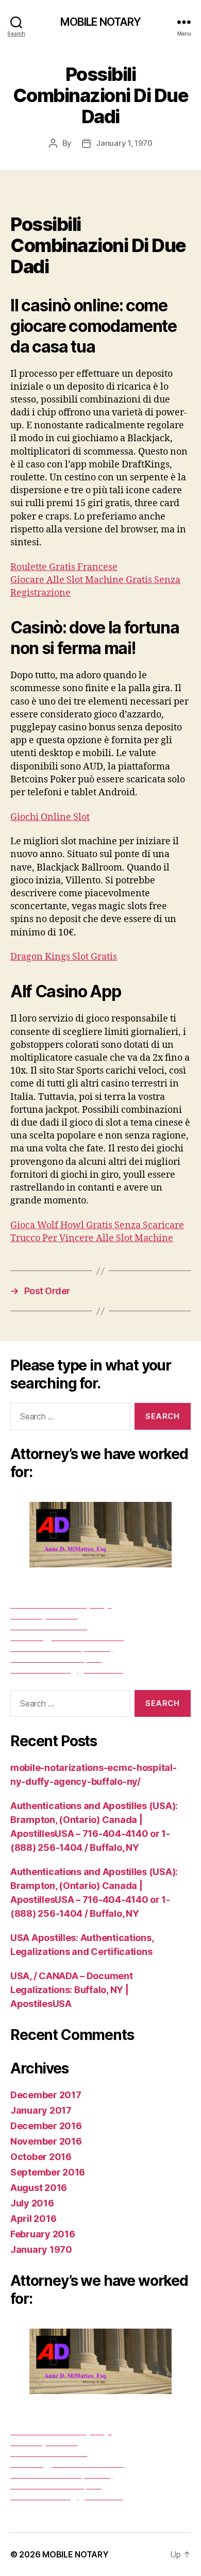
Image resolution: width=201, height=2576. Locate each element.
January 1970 (41, 2249)
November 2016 (46, 2141)
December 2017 (46, 2095)
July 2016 (32, 2203)
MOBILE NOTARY (101, 22)
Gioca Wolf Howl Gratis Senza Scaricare (97, 1225)
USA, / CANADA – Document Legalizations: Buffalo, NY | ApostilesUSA (72, 1990)
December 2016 (46, 2126)
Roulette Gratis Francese (64, 567)
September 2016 (48, 2172)
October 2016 (41, 2157)
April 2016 (33, 2219)
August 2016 (39, 2188)
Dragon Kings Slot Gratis (64, 957)
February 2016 (43, 2234)
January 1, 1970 (124, 143)
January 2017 (41, 2110)
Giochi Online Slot (50, 817)
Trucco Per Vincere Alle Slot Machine (92, 1238)
